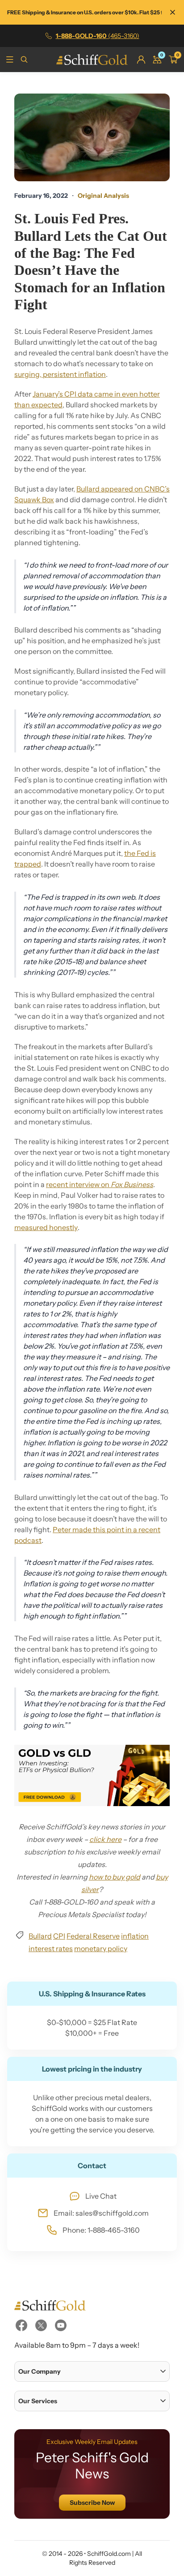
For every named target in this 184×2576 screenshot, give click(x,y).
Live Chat (101, 2196)
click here (105, 1839)
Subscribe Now (92, 2503)
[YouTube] (61, 2325)
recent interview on (100, 1184)
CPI (59, 1936)
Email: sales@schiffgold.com (101, 2213)
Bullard (40, 1936)
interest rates (51, 1948)
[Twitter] (41, 2325)
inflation (135, 1936)
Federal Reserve (93, 1936)
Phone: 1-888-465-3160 (101, 2230)
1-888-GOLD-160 (98, 36)
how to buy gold (115, 1877)
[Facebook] (21, 2325)
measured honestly (46, 1227)
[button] (92, 2371)
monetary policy (101, 1948)
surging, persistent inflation (60, 374)
